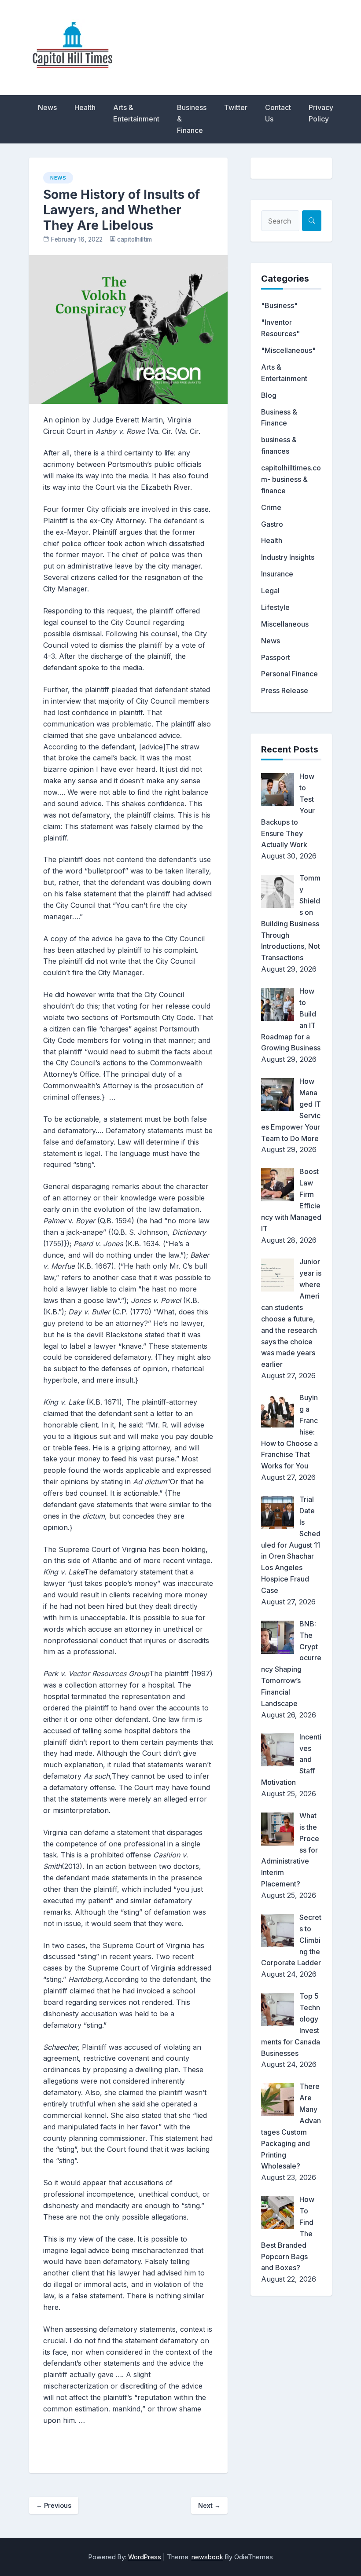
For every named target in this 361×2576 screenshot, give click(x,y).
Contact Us (278, 113)
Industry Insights (288, 557)
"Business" (279, 305)
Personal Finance (289, 674)
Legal (270, 591)
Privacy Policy (321, 113)
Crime (271, 507)
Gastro (272, 524)
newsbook (207, 2557)
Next (209, 2505)
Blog (269, 395)
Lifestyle (275, 607)
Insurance (277, 574)
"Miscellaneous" (288, 350)
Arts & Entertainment (136, 113)
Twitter (236, 107)
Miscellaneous (285, 624)
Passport (276, 657)
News (47, 107)
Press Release (285, 690)
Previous (54, 2505)
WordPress (145, 2557)
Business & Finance (192, 119)
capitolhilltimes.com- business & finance (291, 479)
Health (85, 107)
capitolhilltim (134, 239)
